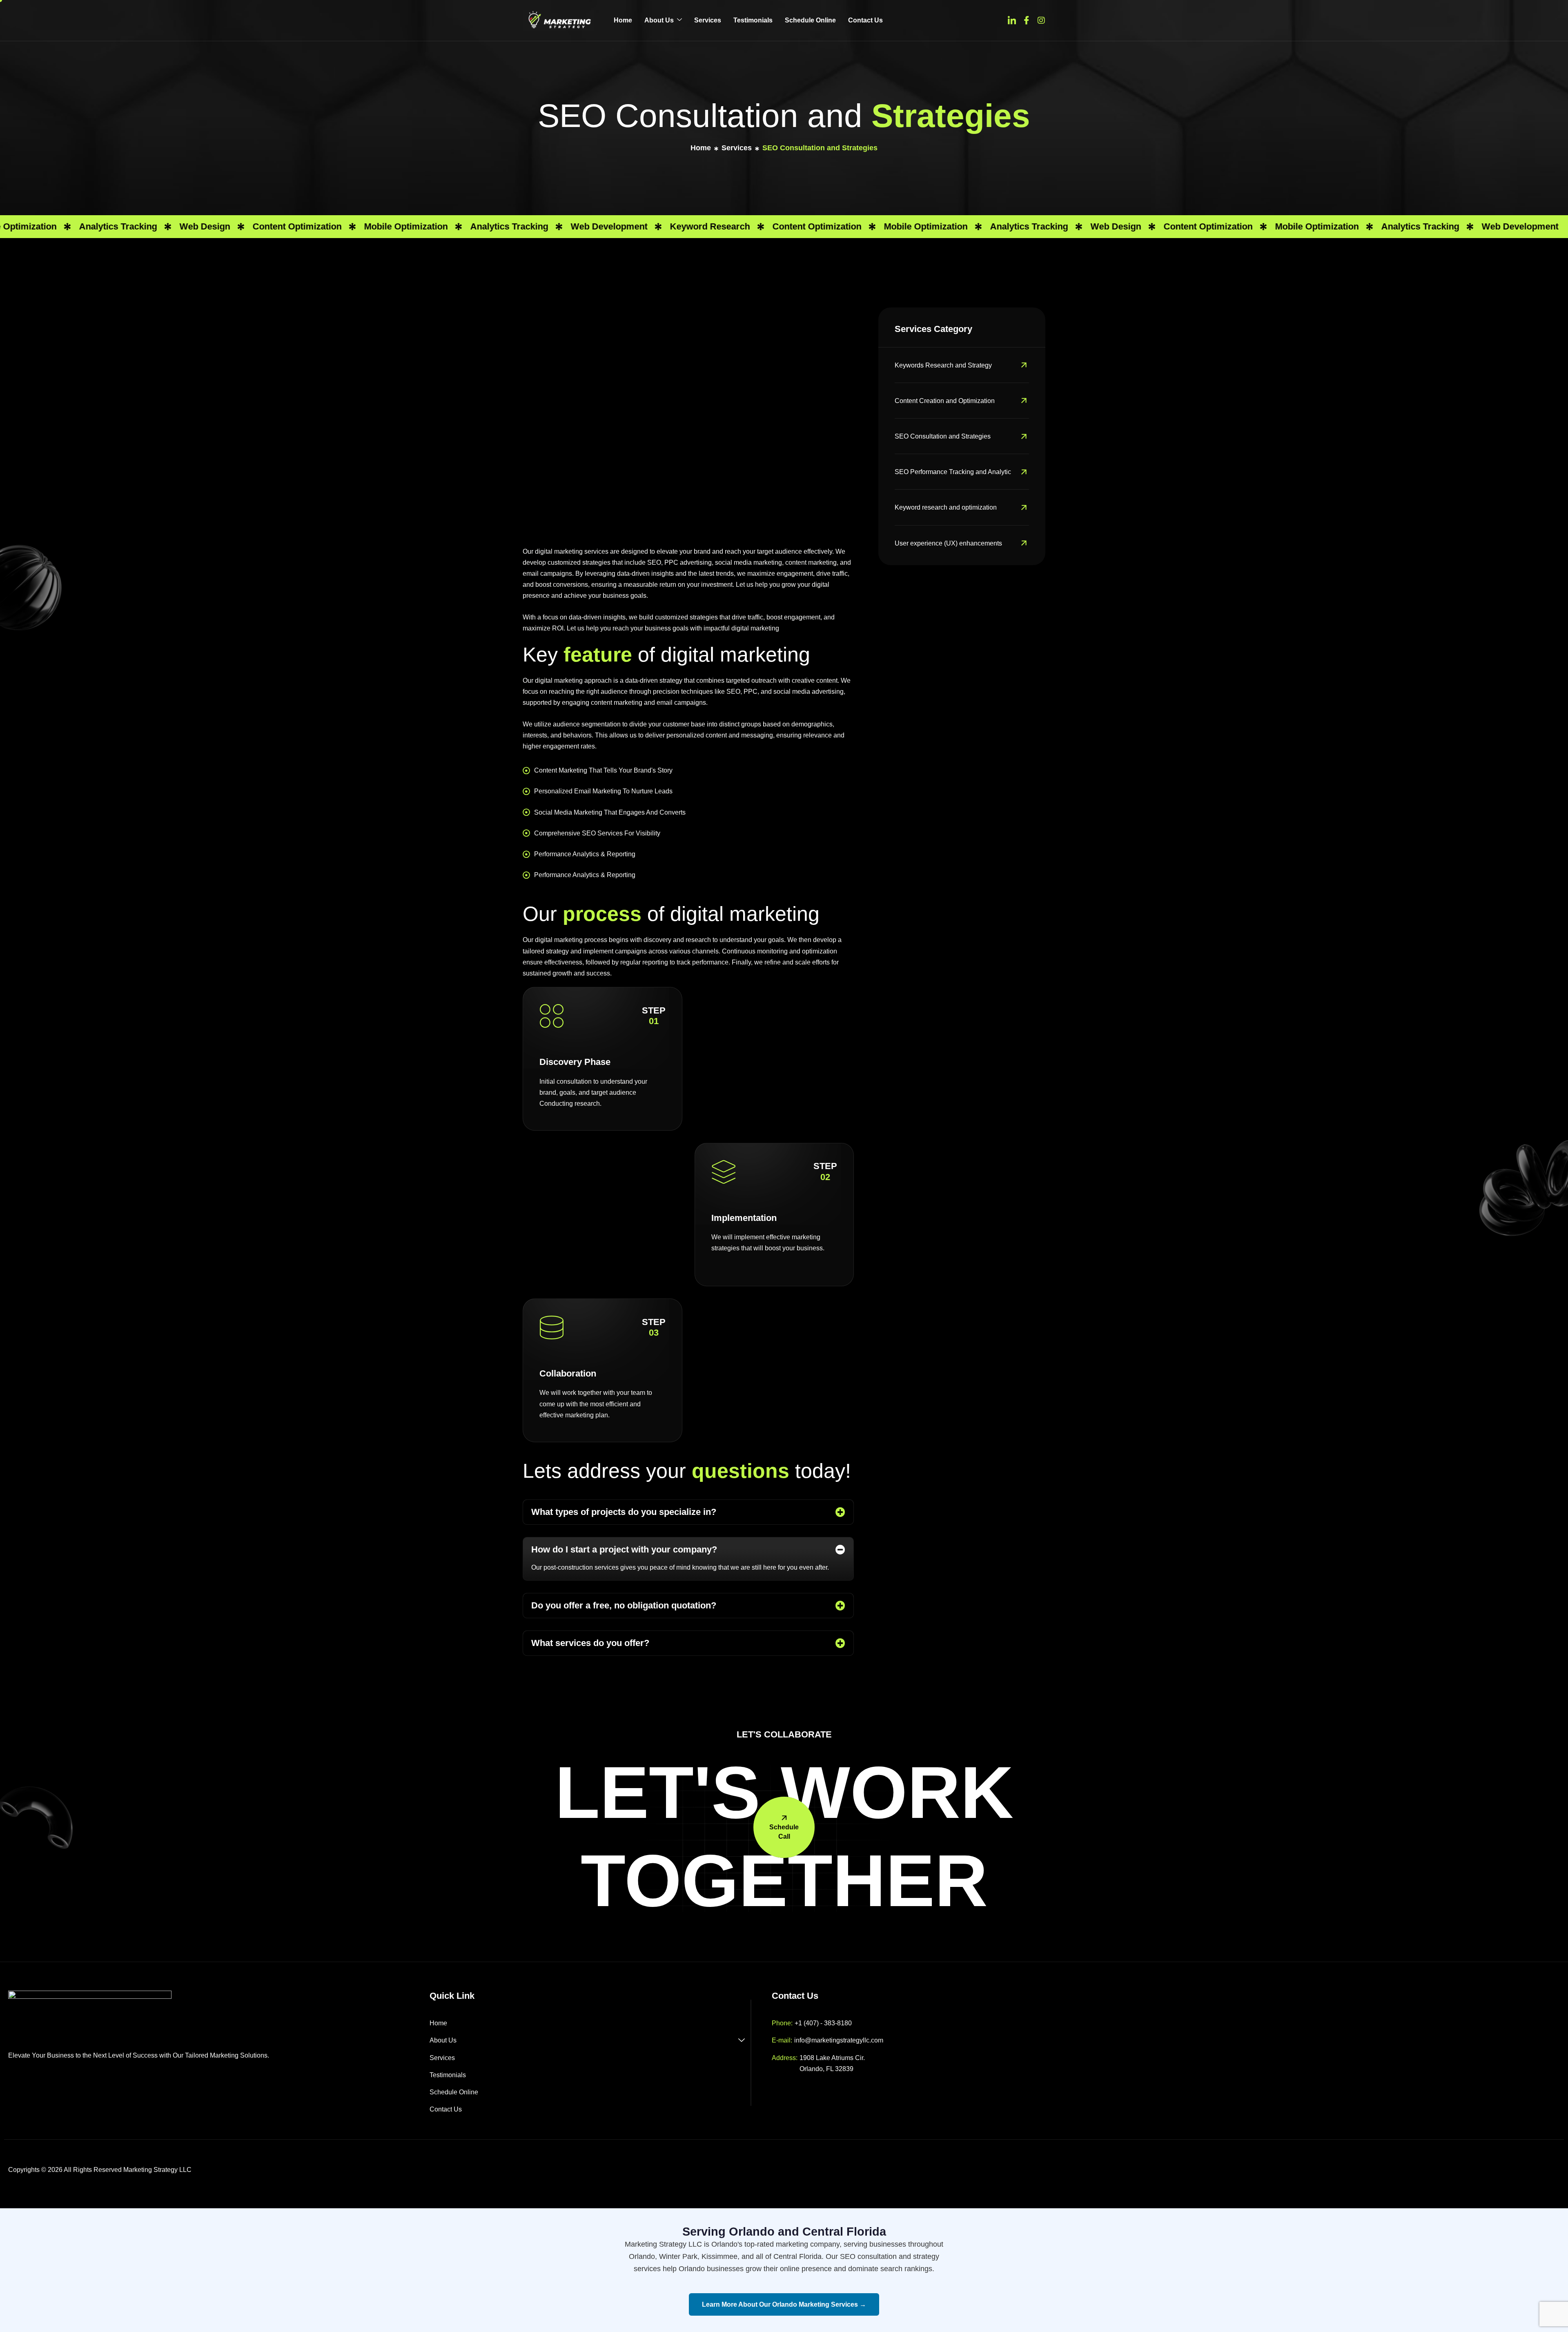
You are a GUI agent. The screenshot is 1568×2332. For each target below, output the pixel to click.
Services (708, 20)
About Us (659, 20)
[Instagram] (1041, 20)
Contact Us (865, 20)
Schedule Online (810, 20)
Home (623, 20)
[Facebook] (1027, 20)
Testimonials (753, 20)
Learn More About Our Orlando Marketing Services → (784, 2304)
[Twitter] (1012, 20)
